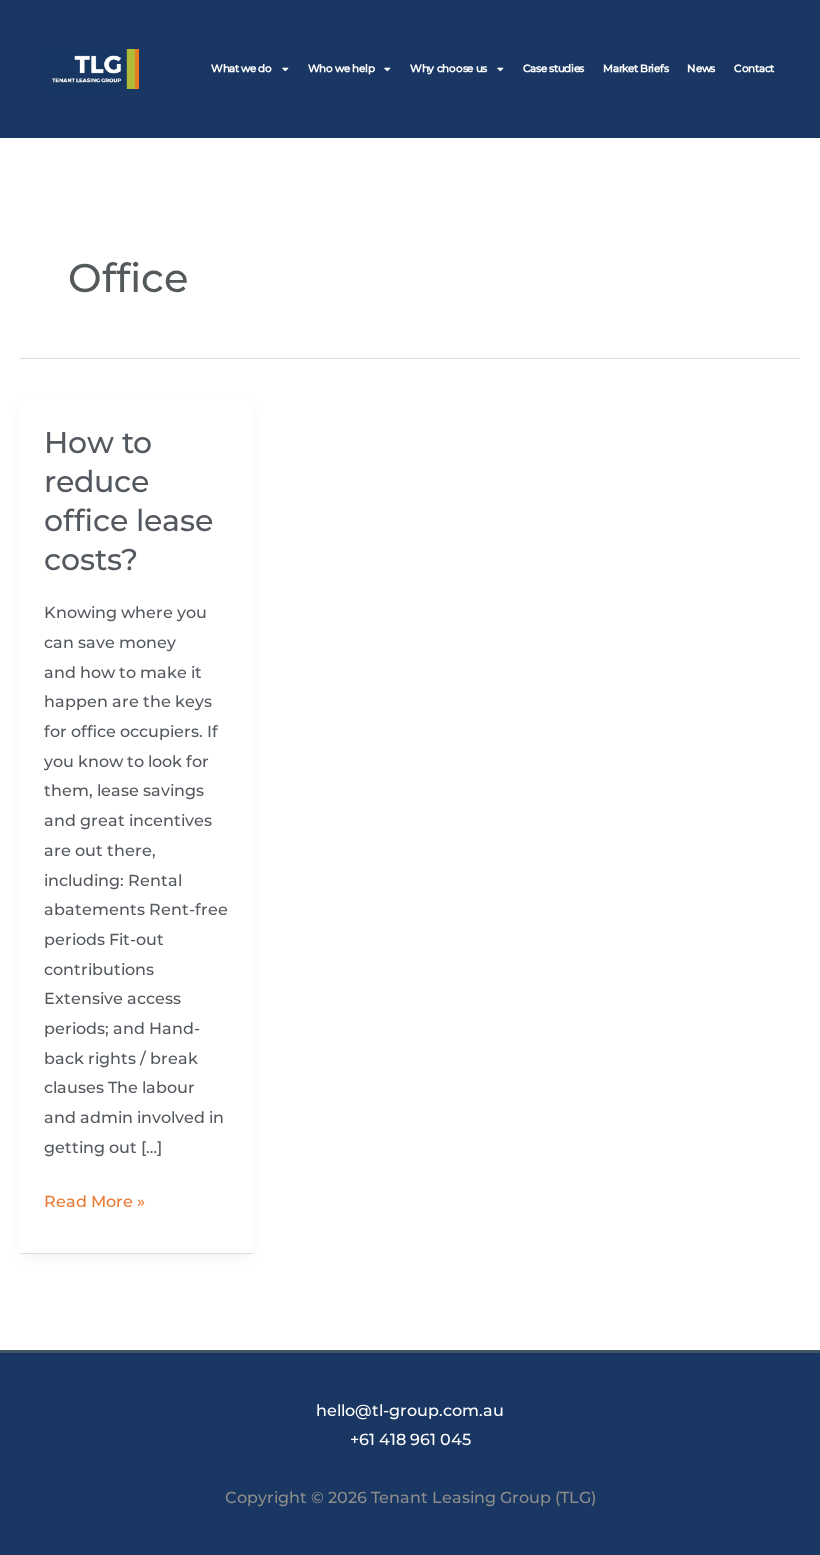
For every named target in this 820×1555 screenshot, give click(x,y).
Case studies (553, 68)
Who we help (341, 68)
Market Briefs (635, 68)
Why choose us (448, 68)
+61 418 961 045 (410, 1439)
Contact (754, 68)
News (701, 68)
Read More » (94, 1199)
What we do (241, 68)
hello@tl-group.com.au (410, 1410)
